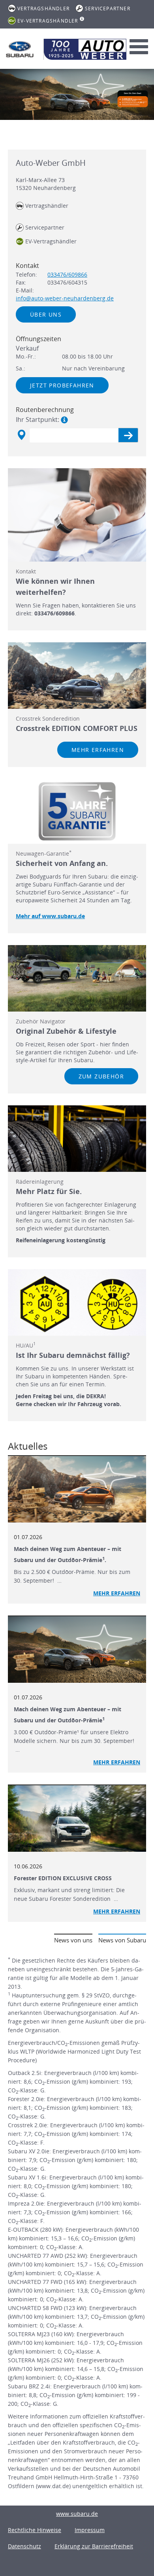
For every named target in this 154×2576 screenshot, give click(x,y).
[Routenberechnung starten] (128, 435)
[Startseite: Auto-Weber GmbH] (20, 49)
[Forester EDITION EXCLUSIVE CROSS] (77, 1819)
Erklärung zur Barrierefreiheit (94, 2546)
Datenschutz (24, 2546)
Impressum (90, 2530)
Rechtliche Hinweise (35, 2530)
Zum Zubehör (101, 1076)
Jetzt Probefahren (62, 385)
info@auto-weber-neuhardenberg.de (65, 298)
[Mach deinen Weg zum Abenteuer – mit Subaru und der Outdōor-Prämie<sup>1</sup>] (77, 1650)
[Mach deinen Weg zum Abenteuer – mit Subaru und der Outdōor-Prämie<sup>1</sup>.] (77, 1489)
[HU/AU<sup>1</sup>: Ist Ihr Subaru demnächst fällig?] (77, 1302)
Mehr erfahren (98, 750)
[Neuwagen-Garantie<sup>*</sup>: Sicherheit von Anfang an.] (77, 811)
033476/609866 (67, 274)
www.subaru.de (77, 2514)
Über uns (46, 314)
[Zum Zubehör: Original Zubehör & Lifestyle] (77, 978)
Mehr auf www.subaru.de (50, 916)
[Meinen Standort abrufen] (21, 435)
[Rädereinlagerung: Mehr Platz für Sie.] (77, 1139)
